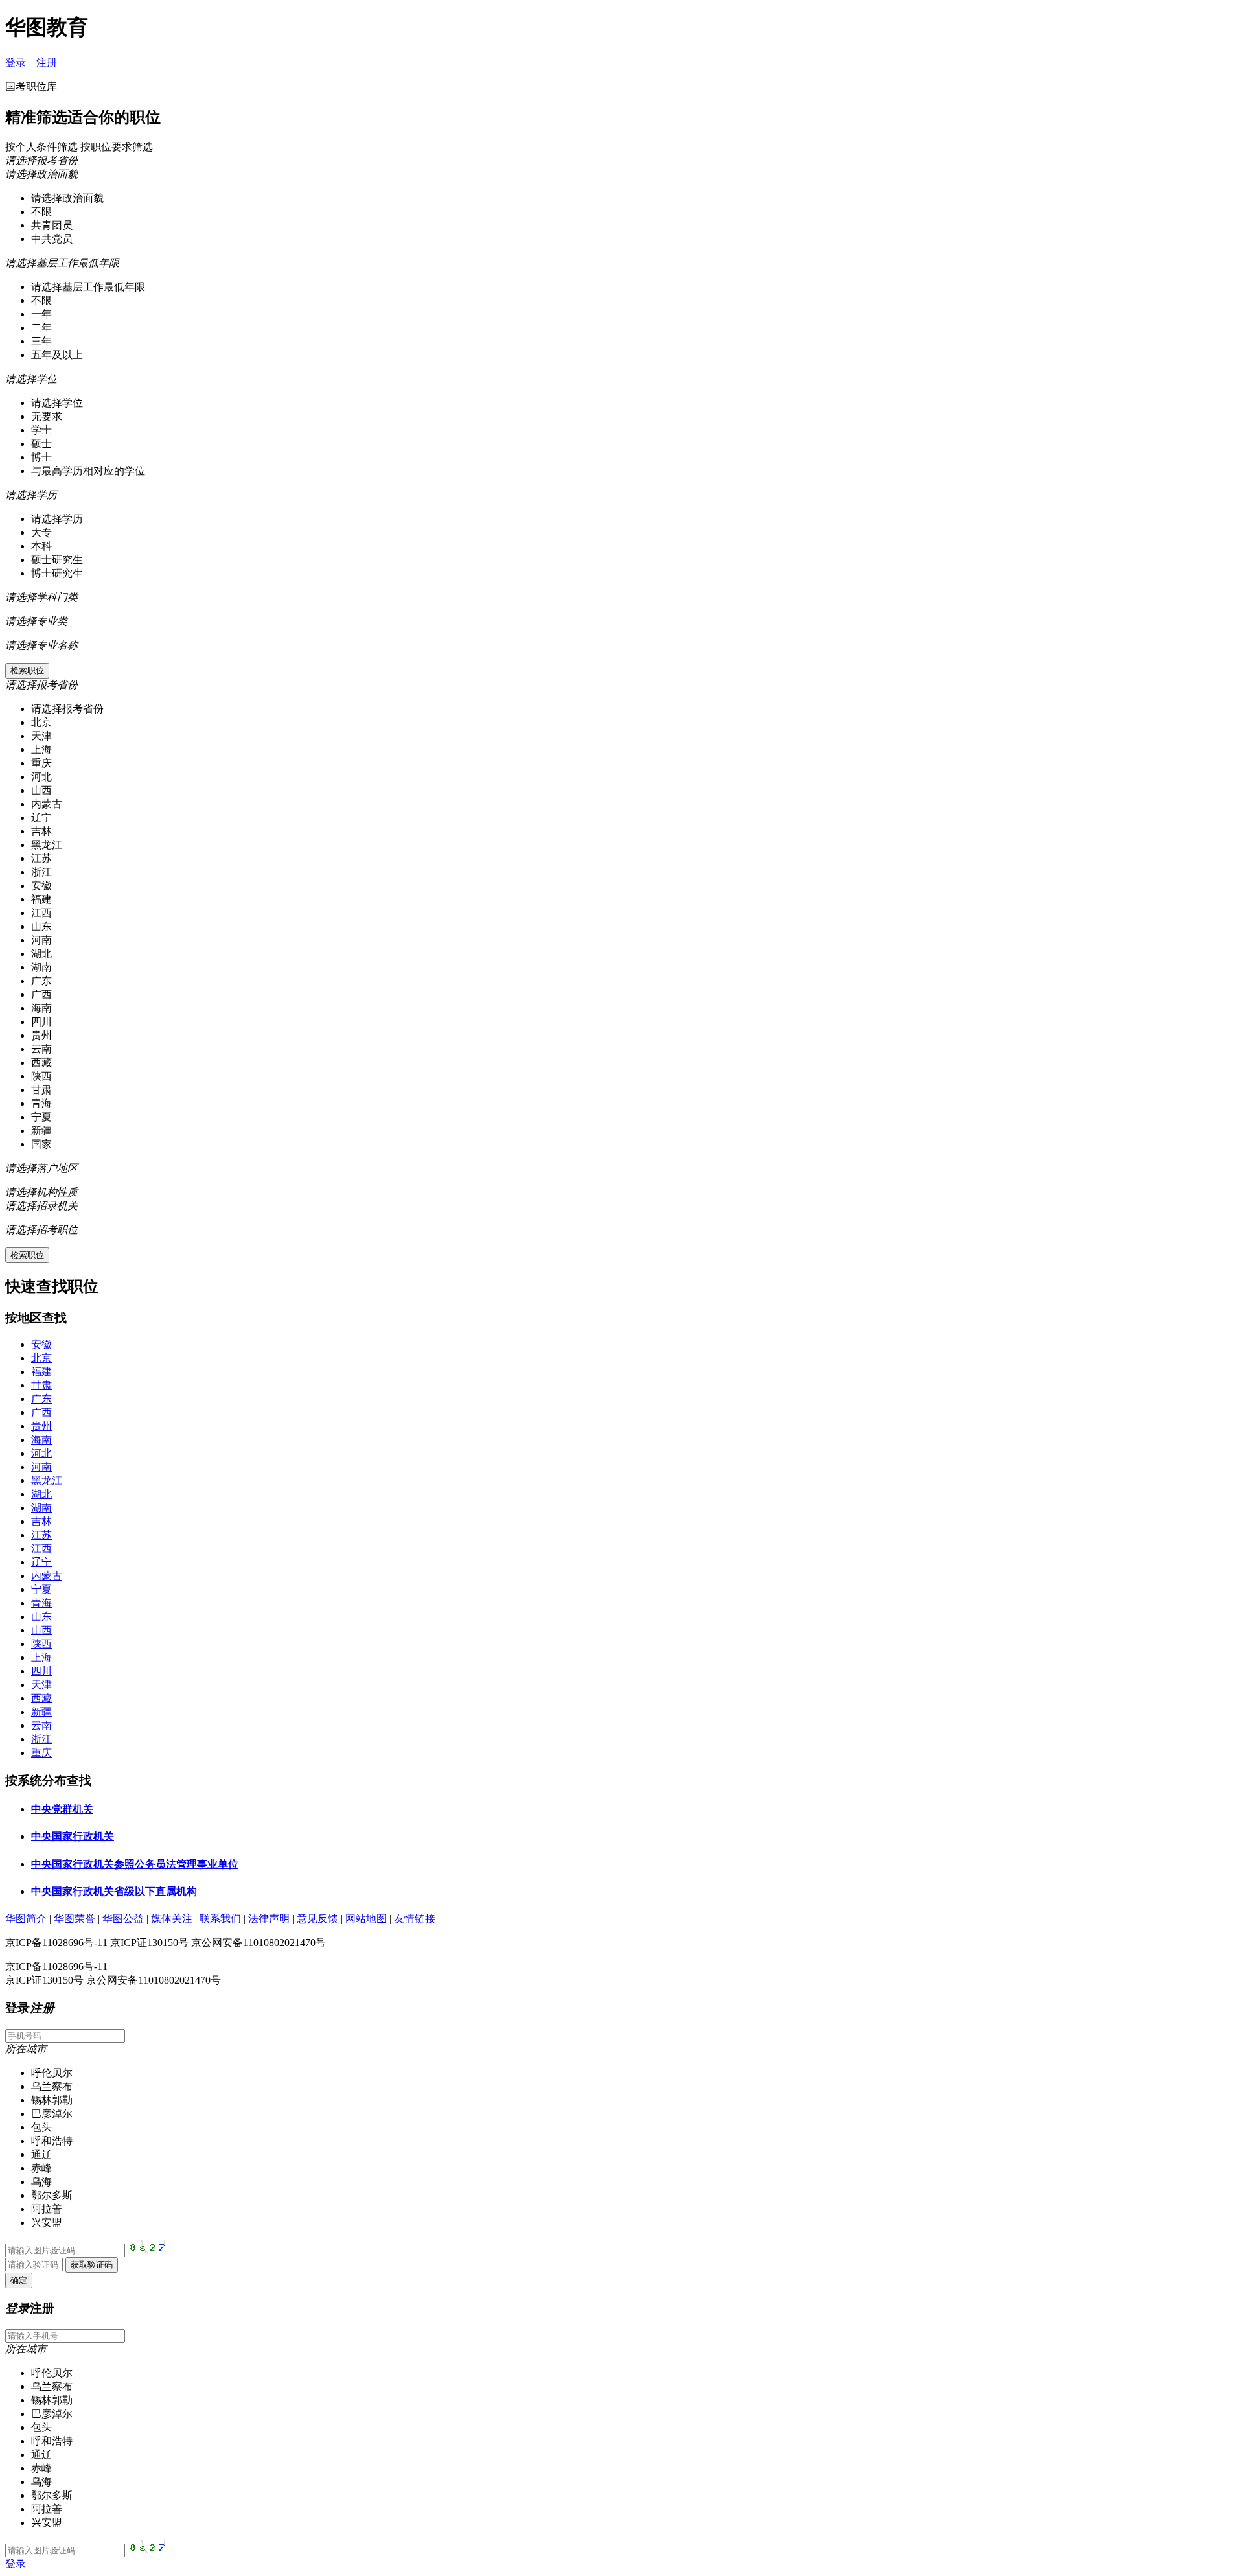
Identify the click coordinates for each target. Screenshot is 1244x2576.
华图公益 (123, 1919)
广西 (41, 1412)
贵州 (41, 1426)
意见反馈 (317, 1919)
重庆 (41, 1753)
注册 (47, 63)
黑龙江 (47, 1480)
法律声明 (269, 1919)
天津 (41, 1685)
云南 (41, 1725)
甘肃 (41, 1385)
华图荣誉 (75, 1919)
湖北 (41, 1494)
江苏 (41, 1535)
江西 (41, 1549)
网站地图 (366, 1919)
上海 (41, 1657)
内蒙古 (47, 1576)
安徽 (41, 1344)
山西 (41, 1630)
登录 (16, 63)
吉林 (41, 1521)
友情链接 (415, 1919)
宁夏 (41, 1589)
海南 (41, 1440)
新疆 (41, 1712)
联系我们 (220, 1919)
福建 (41, 1372)
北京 (41, 1358)
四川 (41, 1671)
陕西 (41, 1644)
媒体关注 (172, 1919)
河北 (41, 1453)
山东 (41, 1617)
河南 (41, 1467)
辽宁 (41, 1562)
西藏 (41, 1698)
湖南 (41, 1508)
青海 (41, 1603)
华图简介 (26, 1919)
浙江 (41, 1739)
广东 (41, 1399)
